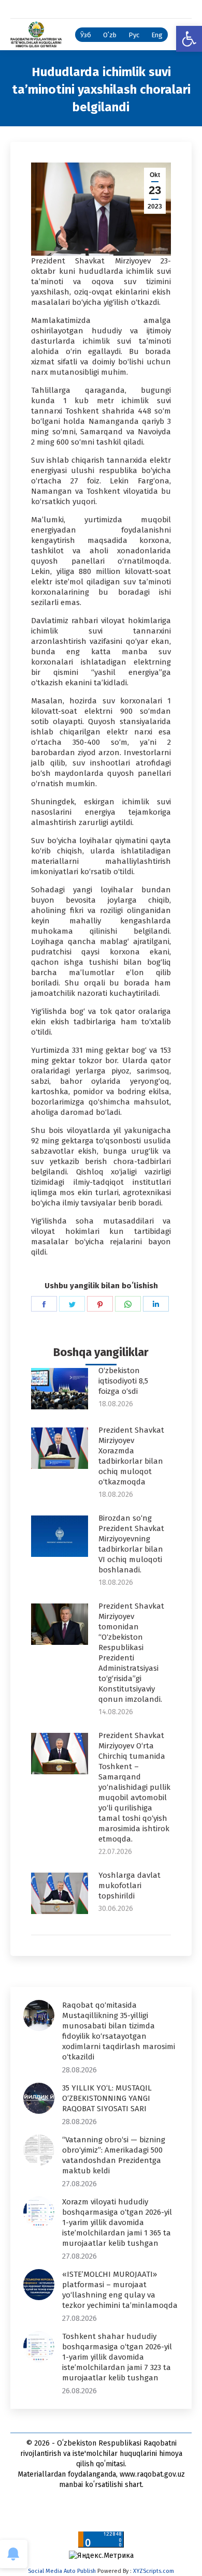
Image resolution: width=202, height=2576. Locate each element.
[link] (189, 39)
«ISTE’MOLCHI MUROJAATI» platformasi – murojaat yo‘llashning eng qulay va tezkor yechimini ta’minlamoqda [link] (120, 2290)
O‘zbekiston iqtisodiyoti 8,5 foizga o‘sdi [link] (123, 1381)
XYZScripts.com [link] (154, 2571)
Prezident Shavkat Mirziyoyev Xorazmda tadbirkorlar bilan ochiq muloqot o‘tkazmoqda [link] (131, 1456)
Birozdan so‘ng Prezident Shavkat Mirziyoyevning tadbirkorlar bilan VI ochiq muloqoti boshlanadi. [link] (131, 1544)
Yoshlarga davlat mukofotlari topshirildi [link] (129, 1886)
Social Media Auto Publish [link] (62, 2571)
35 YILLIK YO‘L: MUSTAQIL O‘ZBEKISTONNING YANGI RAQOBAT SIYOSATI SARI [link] (107, 2098)
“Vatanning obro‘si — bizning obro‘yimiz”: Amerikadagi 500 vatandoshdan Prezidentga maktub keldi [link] (114, 2155)
